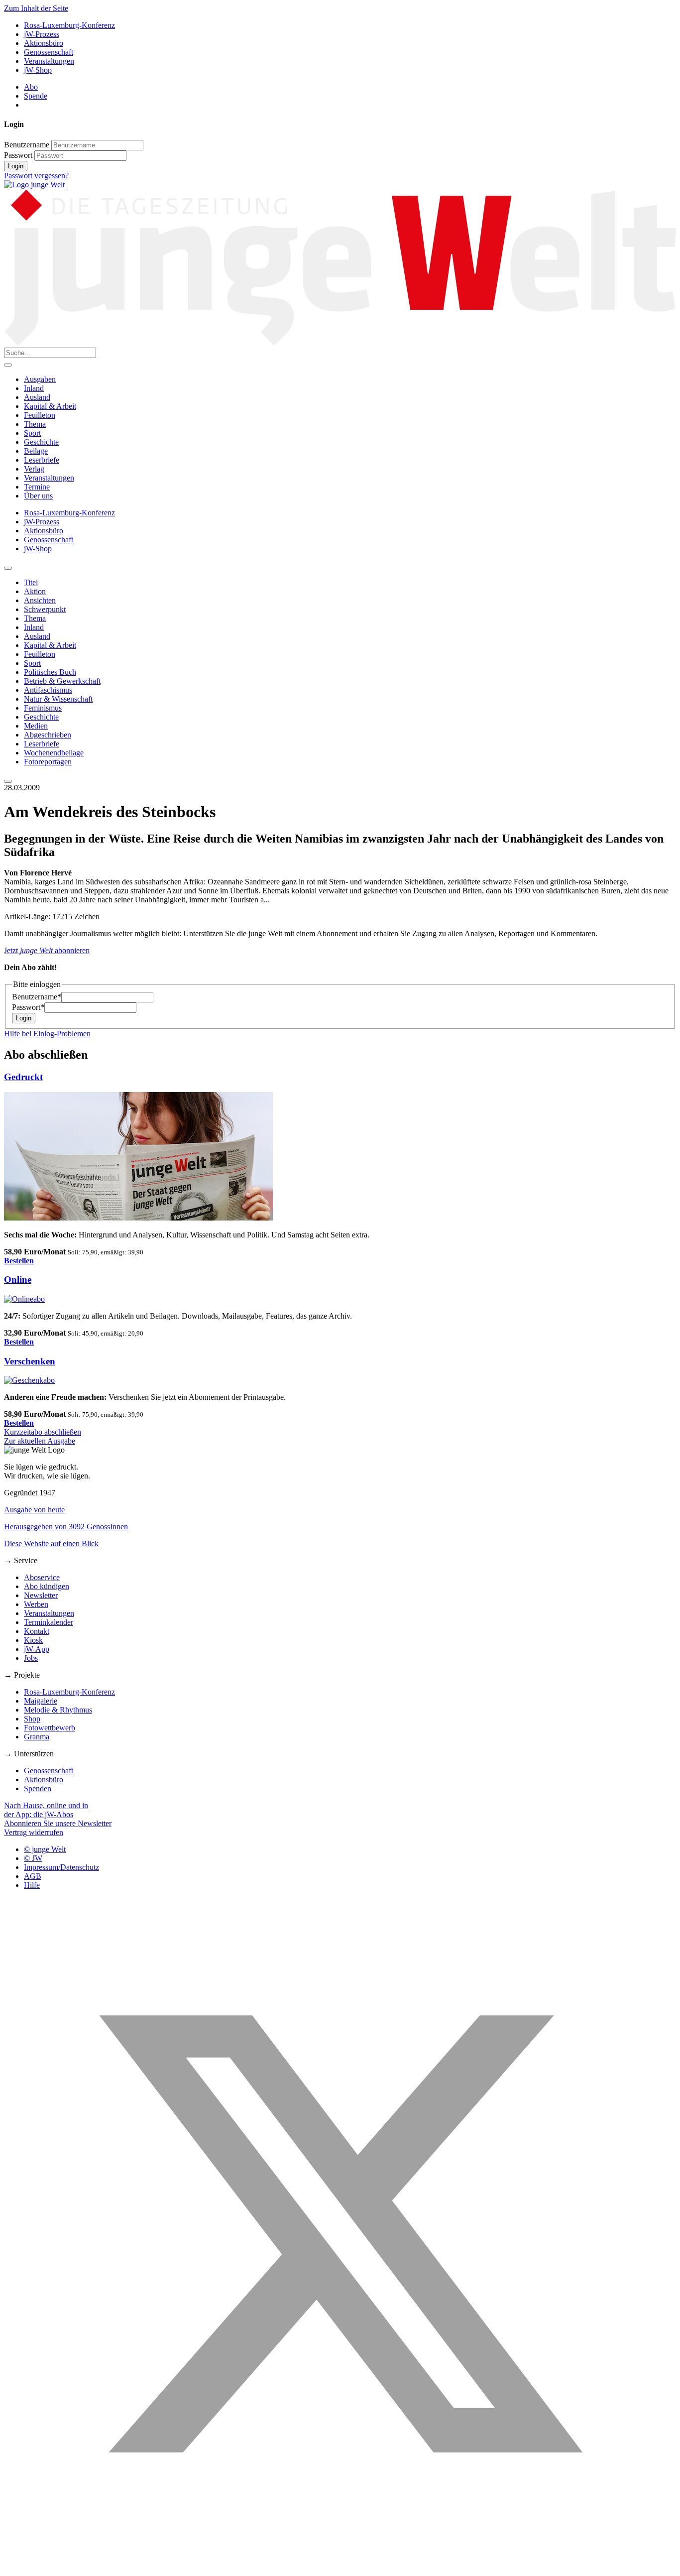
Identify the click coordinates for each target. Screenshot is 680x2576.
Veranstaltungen (49, 61)
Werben (36, 1604)
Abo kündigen (47, 1586)
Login (16, 166)
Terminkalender (49, 1622)
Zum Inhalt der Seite (36, 8)
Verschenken (30, 1361)
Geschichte (41, 442)
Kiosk (33, 1640)
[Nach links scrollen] (8, 568)
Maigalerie (41, 1701)
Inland (34, 388)
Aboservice (42, 1577)
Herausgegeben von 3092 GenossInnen (66, 1527)
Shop (32, 1719)
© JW (33, 1858)
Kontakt (37, 1631)
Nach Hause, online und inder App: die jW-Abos (46, 1810)
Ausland (37, 397)
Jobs (31, 1658)
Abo (31, 87)
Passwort (18, 155)
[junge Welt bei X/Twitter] (340, 2567)
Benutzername (27, 145)
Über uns (38, 496)
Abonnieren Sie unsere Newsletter (58, 1823)
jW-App (37, 1649)
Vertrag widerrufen (34, 1832)
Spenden (38, 1788)
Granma (37, 1737)
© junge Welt (45, 1849)
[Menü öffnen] (8, 365)
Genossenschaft (49, 52)
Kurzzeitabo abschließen (43, 1432)
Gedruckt (23, 1077)
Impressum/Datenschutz (61, 1867)
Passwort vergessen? (36, 176)
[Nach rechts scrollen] (8, 781)
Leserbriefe (42, 460)
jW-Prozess (42, 34)
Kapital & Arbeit (50, 406)
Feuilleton (40, 415)
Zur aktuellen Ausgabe (40, 1441)
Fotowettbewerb (50, 1728)
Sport (32, 433)
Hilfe (32, 1885)
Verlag (34, 469)
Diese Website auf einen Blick (51, 1543)
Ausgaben (40, 379)
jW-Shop (38, 70)
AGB (33, 1876)
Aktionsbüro (44, 43)
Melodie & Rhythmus (58, 1710)
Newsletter (41, 1595)
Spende (36, 96)
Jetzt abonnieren (47, 950)
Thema (35, 424)
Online (18, 1280)
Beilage (36, 451)
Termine (37, 487)
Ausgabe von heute (34, 1510)
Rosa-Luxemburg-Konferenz (69, 25)
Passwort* (28, 1007)
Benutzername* (37, 997)
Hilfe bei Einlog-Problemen (47, 1034)
